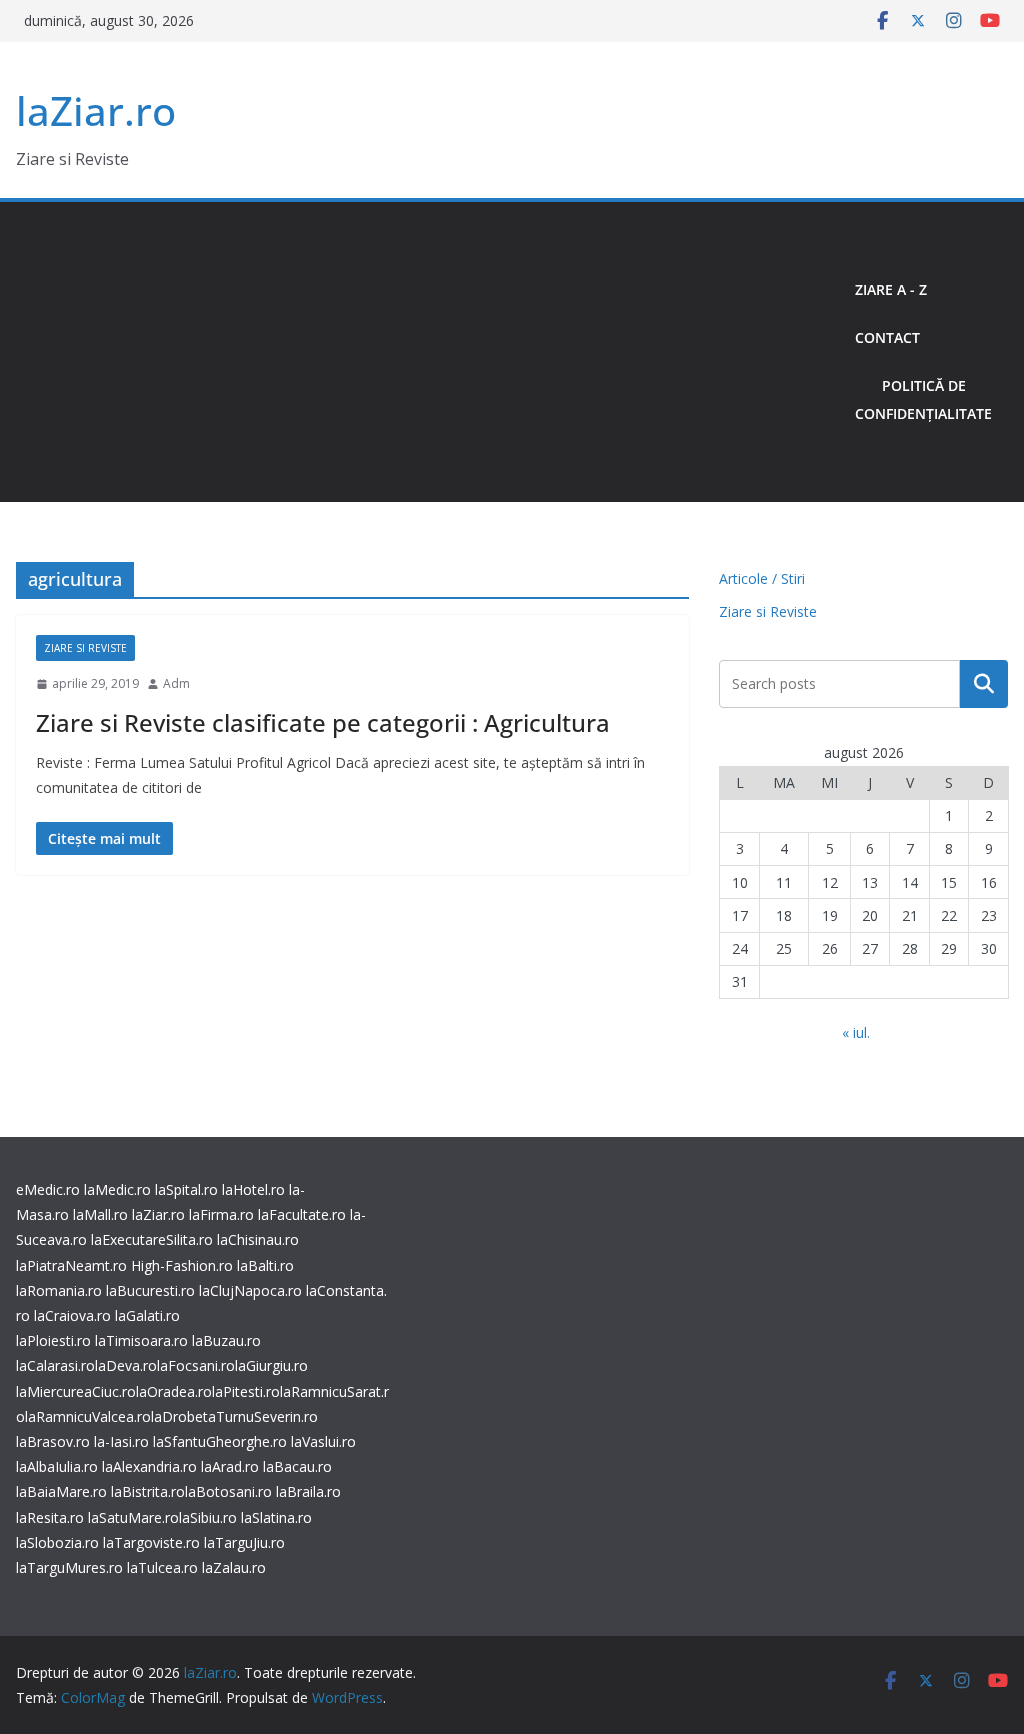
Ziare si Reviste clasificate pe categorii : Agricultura (323, 722)
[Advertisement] (427, 352)
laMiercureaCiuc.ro (76, 1391)
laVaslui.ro (323, 1441)
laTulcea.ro (164, 1567)
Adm (176, 683)
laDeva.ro (126, 1365)
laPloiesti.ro (53, 1340)
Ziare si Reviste (85, 648)
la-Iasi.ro (121, 1441)
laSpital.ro (186, 1189)
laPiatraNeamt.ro (71, 1265)
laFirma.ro (221, 1214)
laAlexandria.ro (149, 1466)
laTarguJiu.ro (244, 1542)
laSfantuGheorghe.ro (220, 1441)
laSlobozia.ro (57, 1542)
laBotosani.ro (228, 1491)
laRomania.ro (59, 1290)
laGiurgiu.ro (271, 1365)
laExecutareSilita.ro (152, 1239)
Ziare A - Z (891, 289)
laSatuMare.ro (133, 1517)
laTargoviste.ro (151, 1542)
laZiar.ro (96, 110)
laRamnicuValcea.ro (88, 1416)
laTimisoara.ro (141, 1340)
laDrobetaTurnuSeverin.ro (234, 1416)
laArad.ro (230, 1466)
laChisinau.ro (258, 1239)
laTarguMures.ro (69, 1567)
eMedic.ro (48, 1189)
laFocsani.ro (196, 1365)
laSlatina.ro (276, 1517)
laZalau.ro (234, 1567)
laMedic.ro (119, 1189)
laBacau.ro (297, 1466)
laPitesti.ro (246, 1391)
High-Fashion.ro (182, 1265)
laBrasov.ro (53, 1441)
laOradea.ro (174, 1391)
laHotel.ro (253, 1189)
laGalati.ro (147, 1315)
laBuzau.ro (226, 1340)
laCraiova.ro (72, 1315)
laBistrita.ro (148, 1491)
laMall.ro (100, 1214)
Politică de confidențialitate (923, 399)
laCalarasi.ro (55, 1365)
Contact (887, 337)
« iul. (856, 1032)
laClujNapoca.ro (250, 1290)
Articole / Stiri (762, 578)
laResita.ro (50, 1517)
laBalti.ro (265, 1265)
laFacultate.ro (302, 1214)
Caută (984, 684)
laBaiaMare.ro (61, 1491)
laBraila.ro (308, 1491)
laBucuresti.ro (150, 1290)
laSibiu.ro (208, 1517)
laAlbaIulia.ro (57, 1466)
